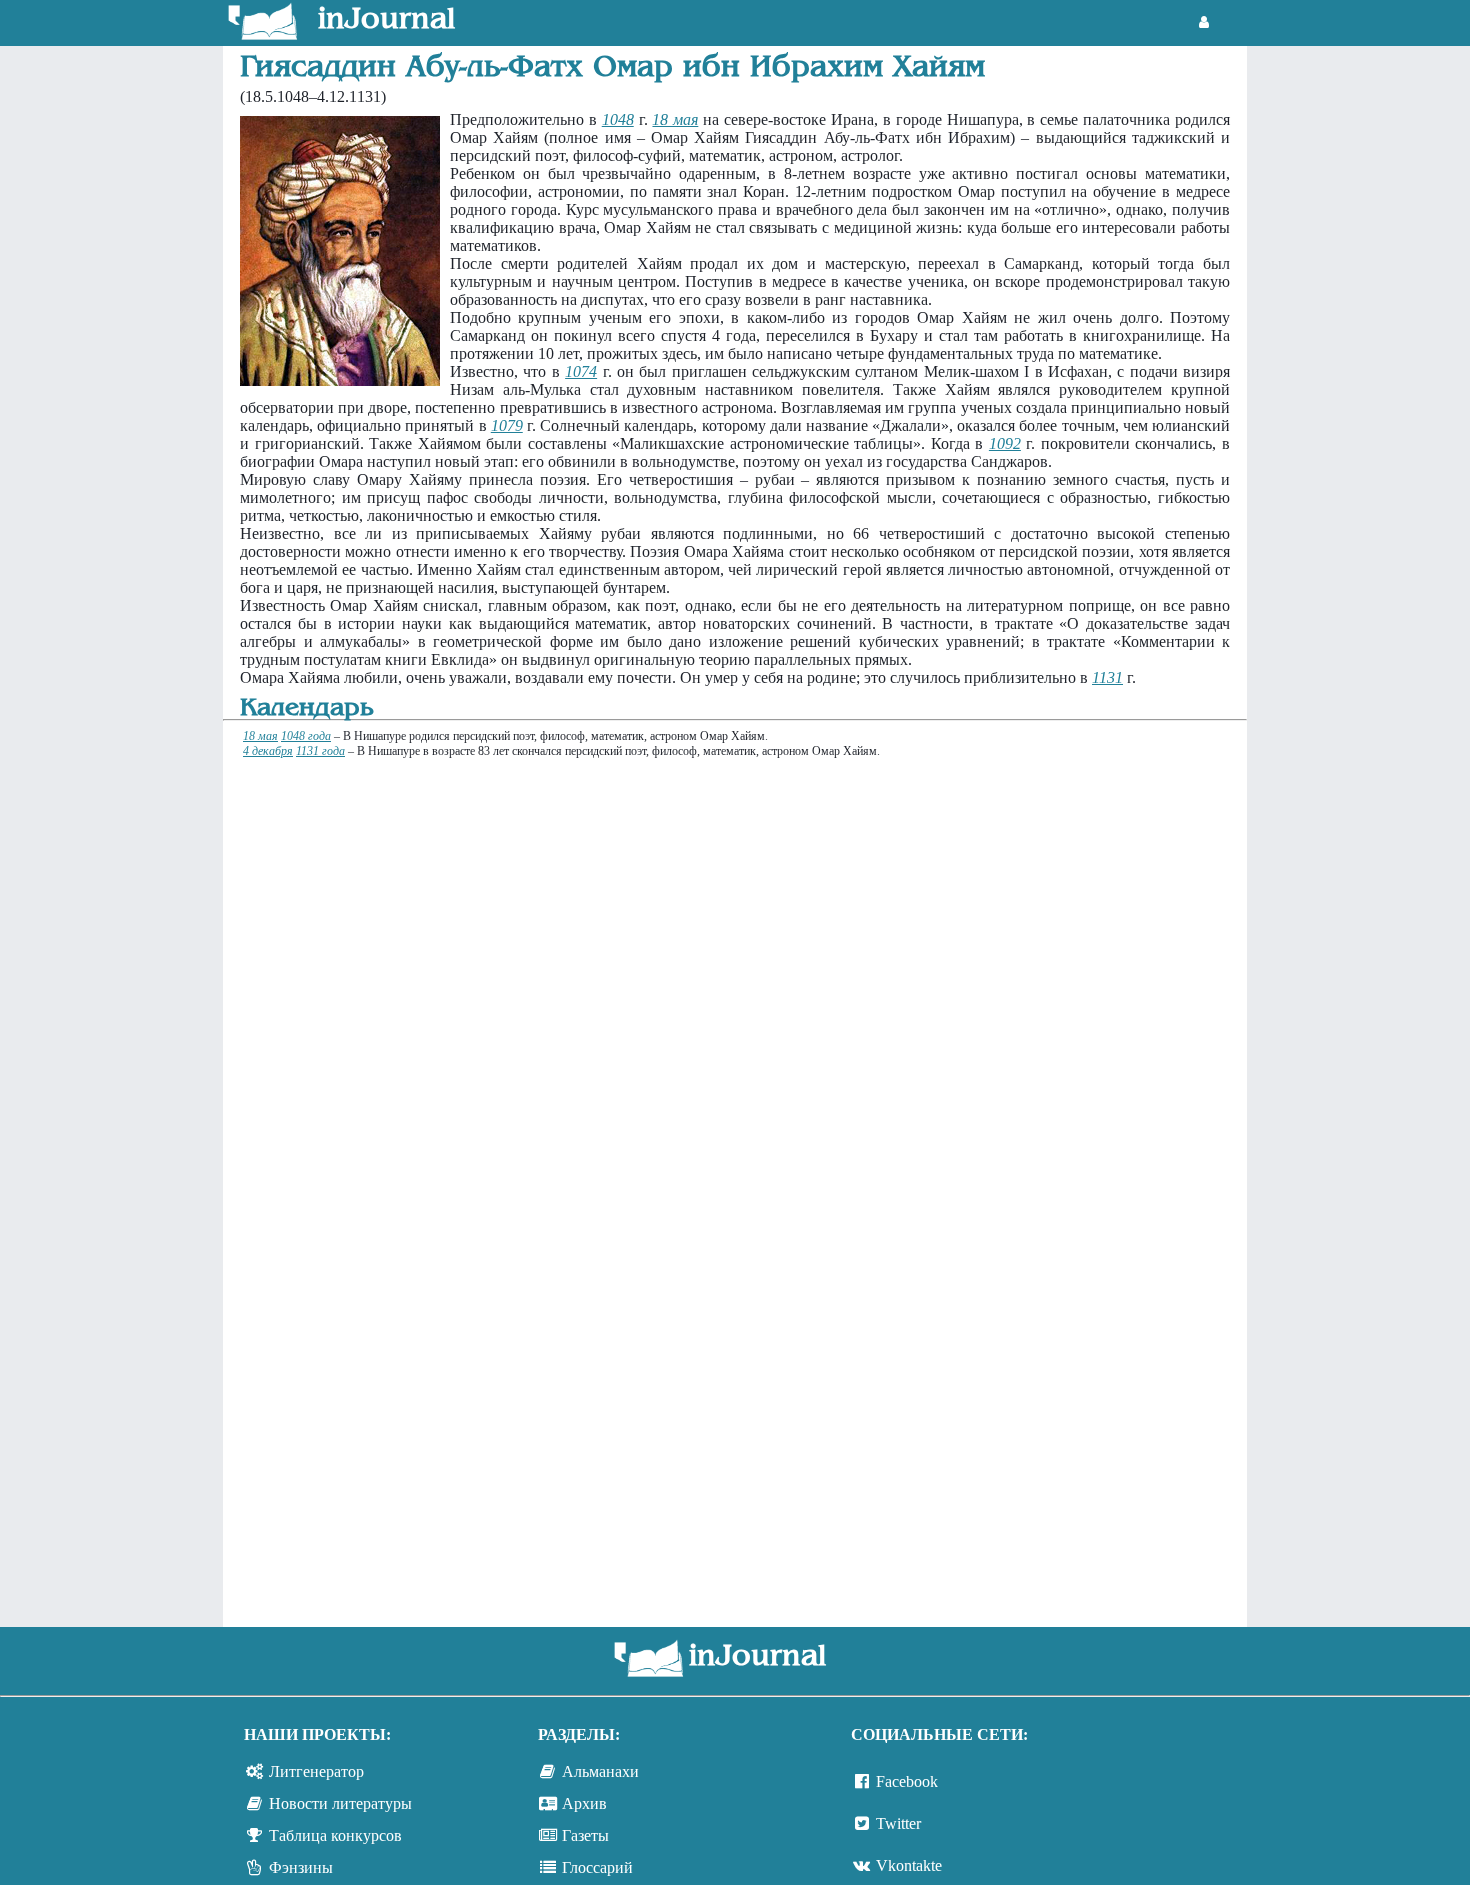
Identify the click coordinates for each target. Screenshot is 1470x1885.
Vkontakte (909, 1865)
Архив (584, 1803)
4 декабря (268, 751)
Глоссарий (597, 1867)
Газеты (585, 1835)
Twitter (898, 1823)
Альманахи (600, 1771)
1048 (618, 119)
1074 (581, 371)
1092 (1005, 443)
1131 (1107, 677)
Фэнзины (301, 1867)
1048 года (306, 736)
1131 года (320, 751)
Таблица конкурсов (335, 1835)
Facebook (907, 1781)
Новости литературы (340, 1803)
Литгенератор (316, 1771)
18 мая (675, 119)
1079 (507, 425)
